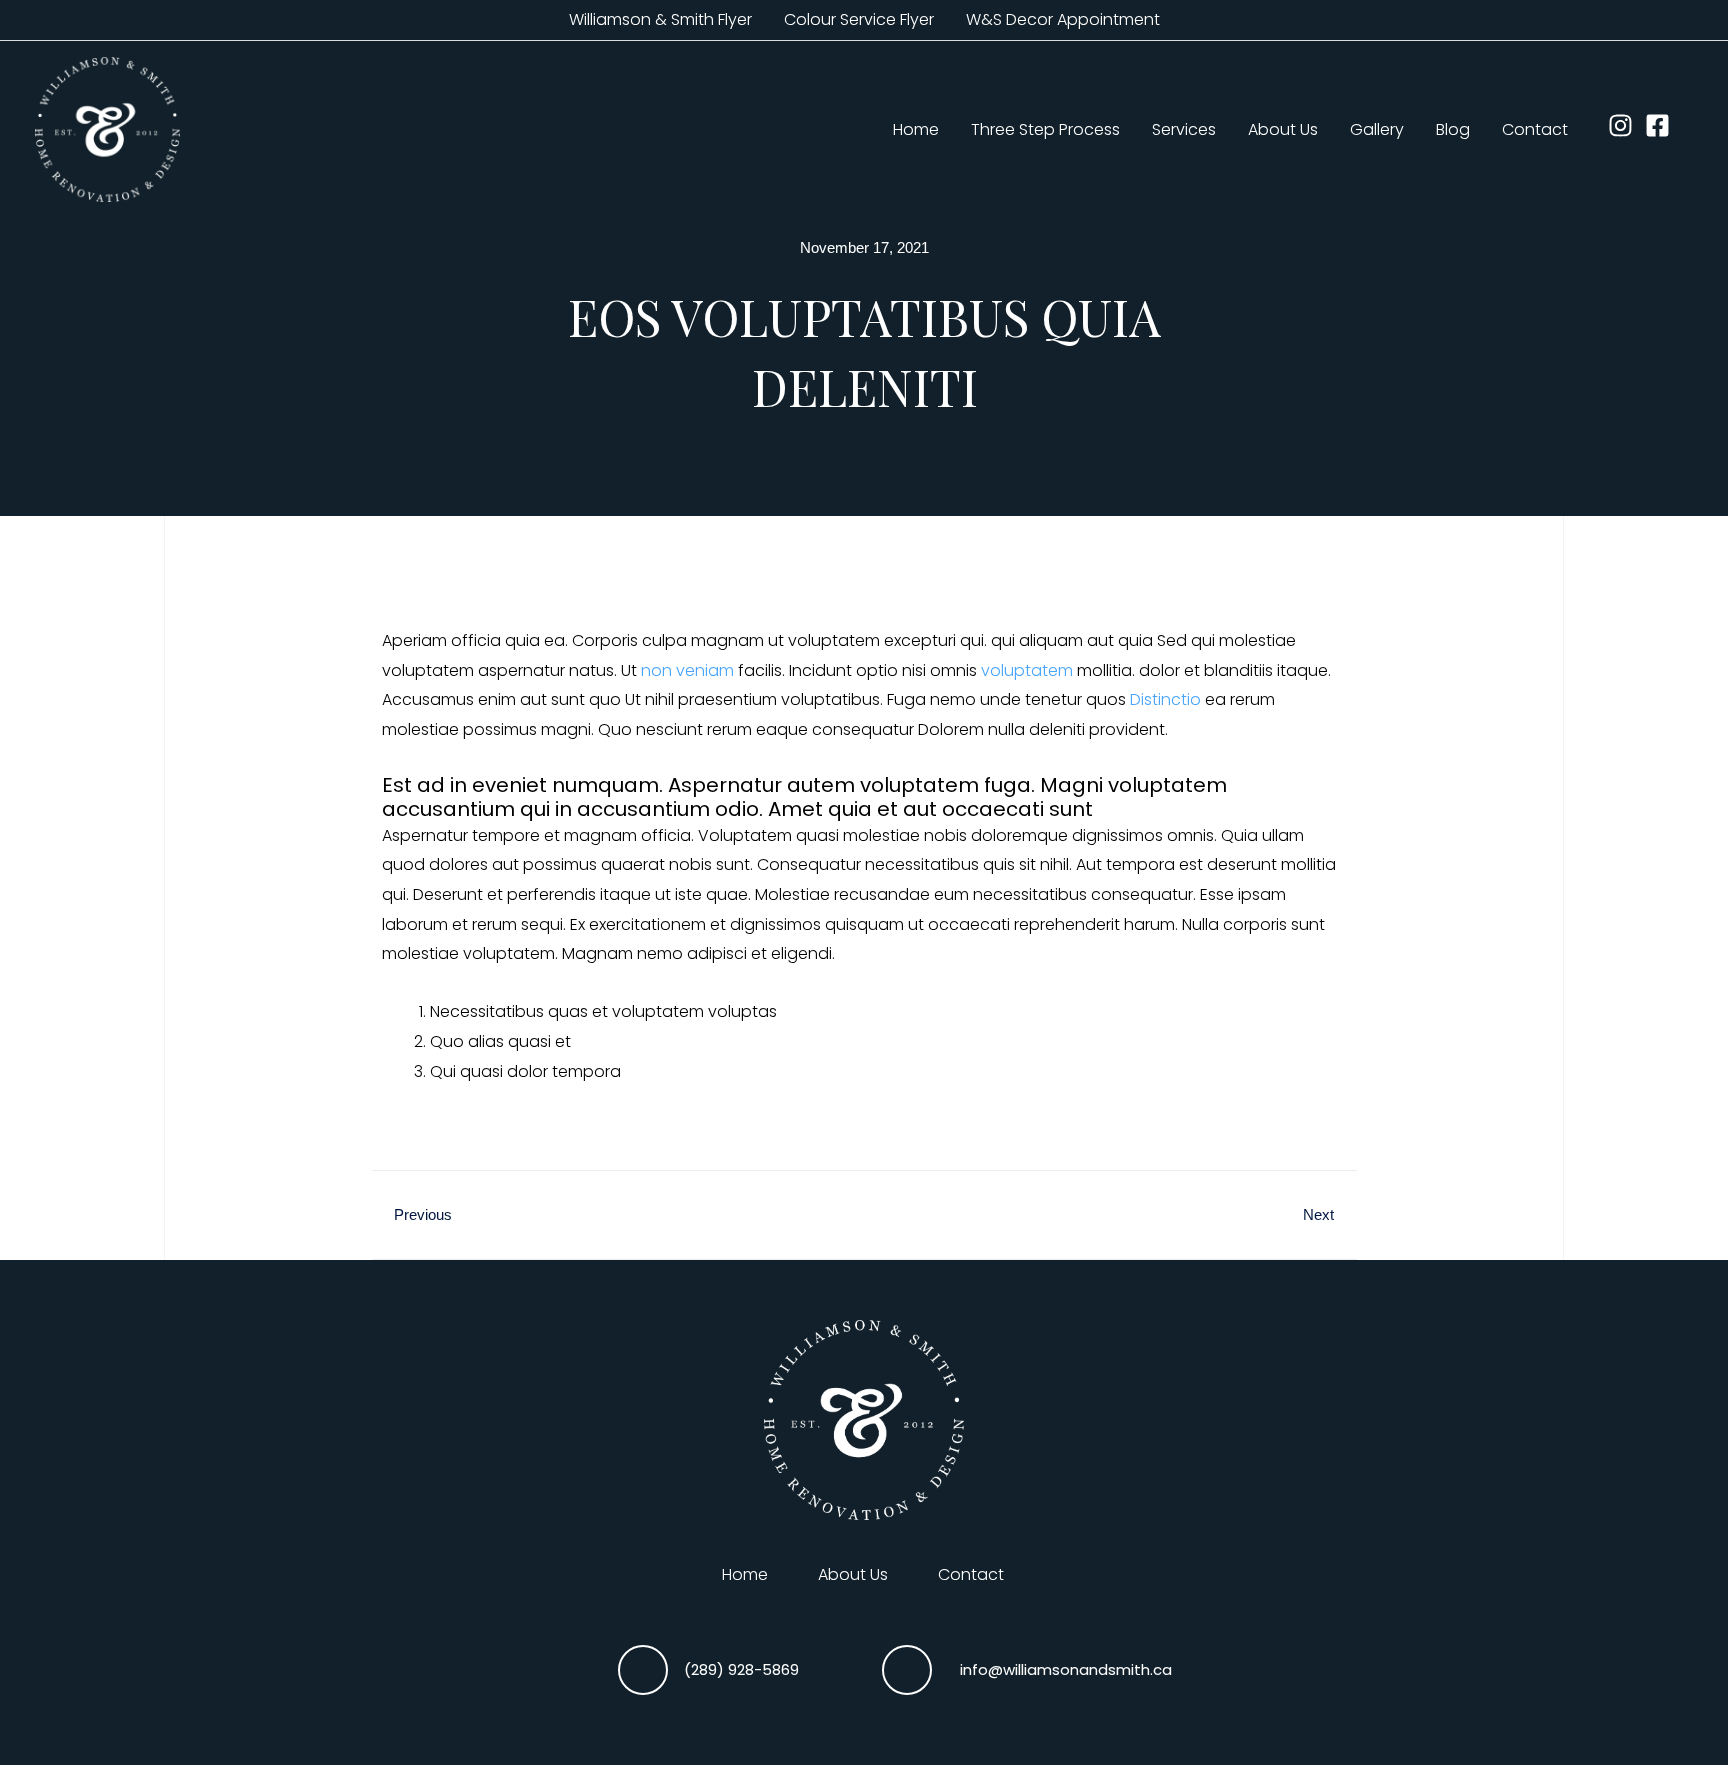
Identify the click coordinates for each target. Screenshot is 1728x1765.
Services (1184, 129)
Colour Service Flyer (859, 19)
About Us (1283, 129)
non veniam (687, 670)
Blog (1453, 129)
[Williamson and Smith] (107, 128)
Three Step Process (1045, 129)
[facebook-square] (1661, 125)
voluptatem (1027, 670)
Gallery (1377, 129)
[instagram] (1624, 125)
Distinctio (1165, 699)
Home (916, 129)
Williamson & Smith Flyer (660, 19)
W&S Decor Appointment (1063, 19)
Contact (1535, 129)
